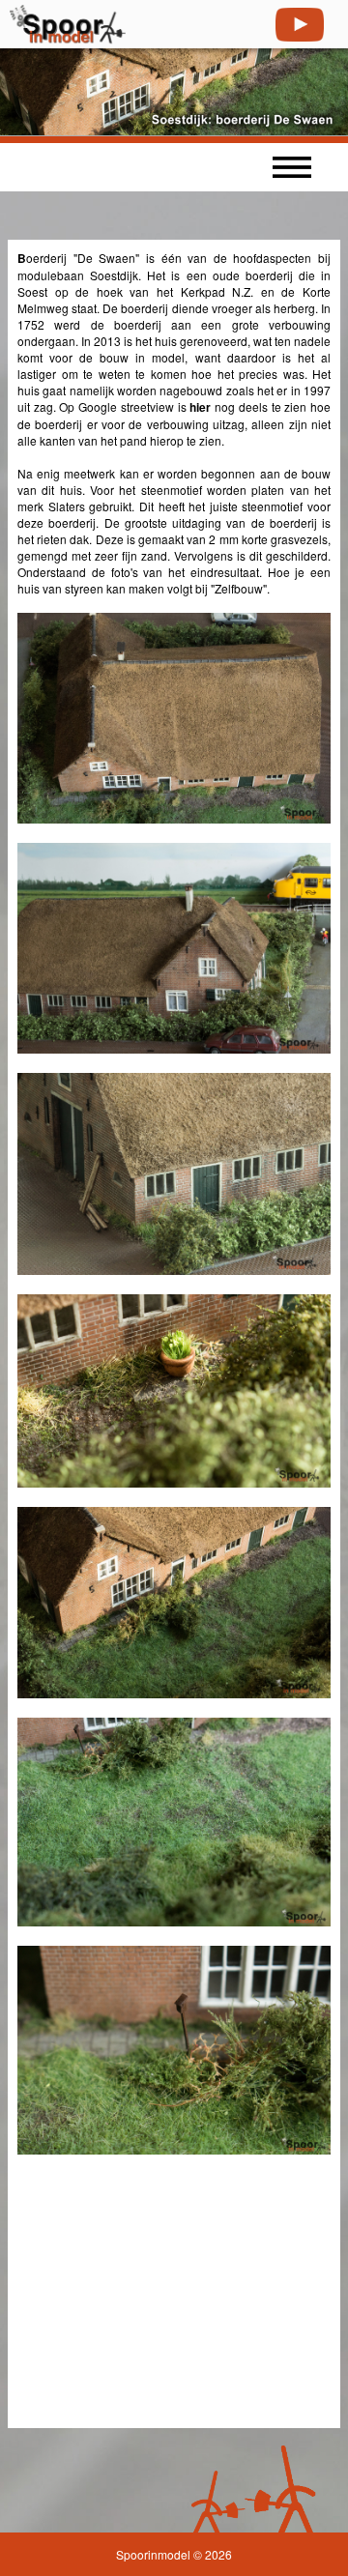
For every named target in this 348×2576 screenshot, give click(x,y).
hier (200, 407)
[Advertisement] (162, 2295)
